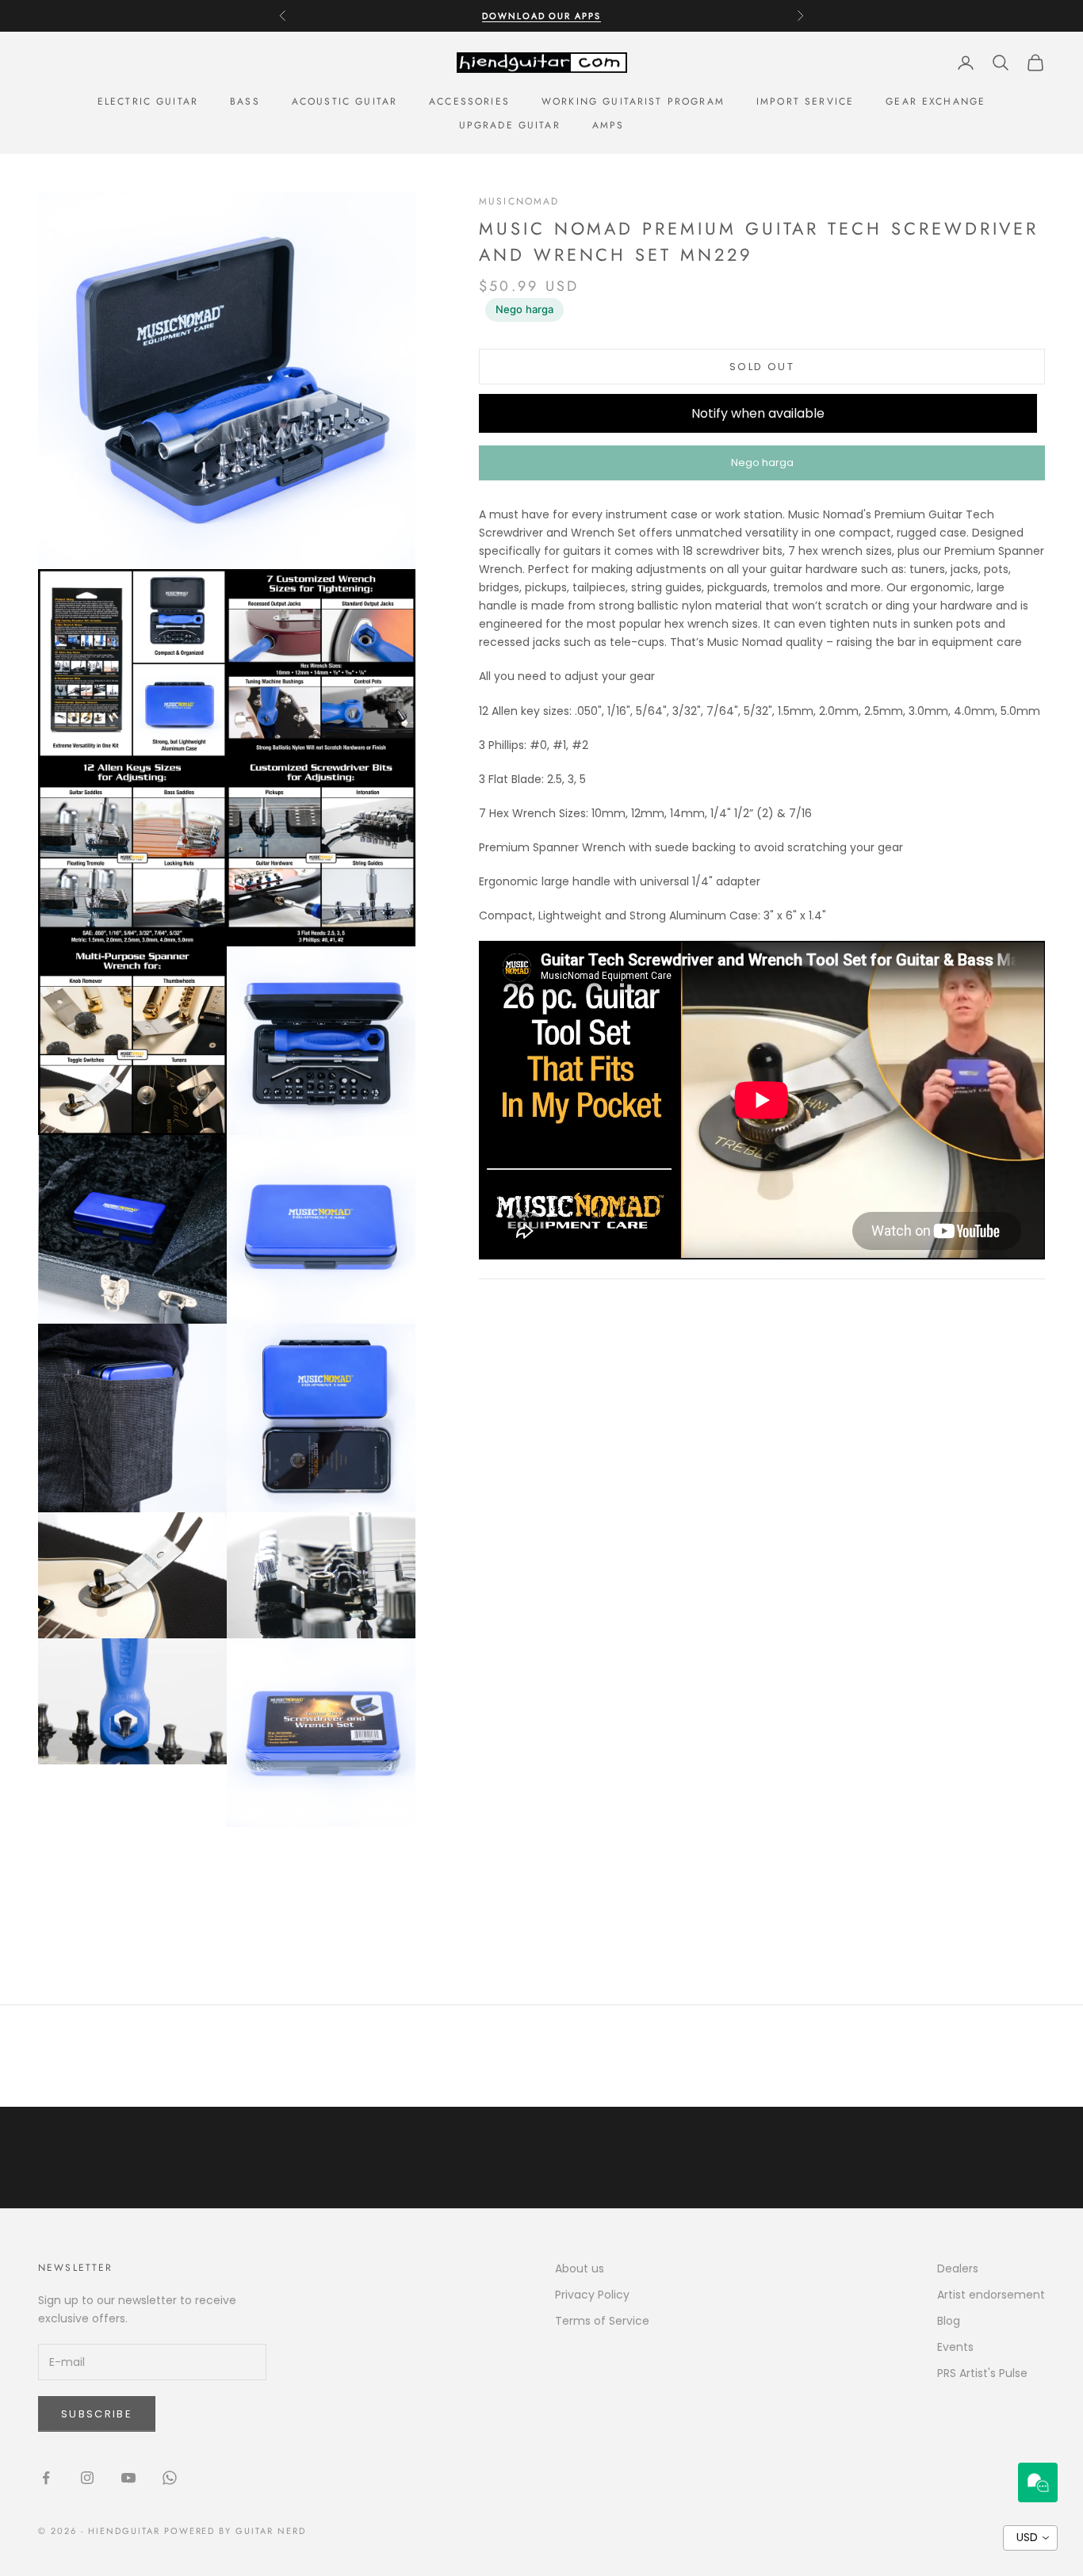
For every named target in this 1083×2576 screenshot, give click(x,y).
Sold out (762, 367)
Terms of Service (602, 2321)
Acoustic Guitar (344, 101)
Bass (245, 101)
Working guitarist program (633, 101)
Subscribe (97, 2414)
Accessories (469, 101)
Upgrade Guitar (510, 125)
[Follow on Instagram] (87, 2478)
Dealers (958, 2268)
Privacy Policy (592, 2295)
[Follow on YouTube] (128, 2478)
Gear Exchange (936, 101)
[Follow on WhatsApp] (170, 2478)
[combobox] (1030, 2538)
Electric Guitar (148, 101)
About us (580, 2268)
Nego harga (524, 309)
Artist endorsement (991, 2295)
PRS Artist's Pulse (982, 2373)
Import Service (805, 101)
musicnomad (519, 201)
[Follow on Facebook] (46, 2478)
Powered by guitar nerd (235, 2531)
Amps (608, 125)
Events (955, 2347)
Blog (949, 2321)
